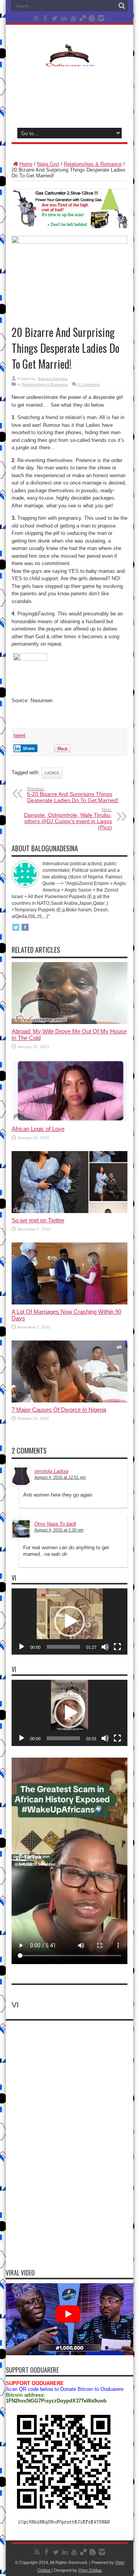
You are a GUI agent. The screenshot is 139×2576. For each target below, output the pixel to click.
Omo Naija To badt (55, 1524)
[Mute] (105, 1647)
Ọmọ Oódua (90, 2570)
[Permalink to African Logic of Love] (69, 1120)
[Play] (22, 1647)
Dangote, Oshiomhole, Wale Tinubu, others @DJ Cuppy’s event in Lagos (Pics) (68, 819)
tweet (19, 735)
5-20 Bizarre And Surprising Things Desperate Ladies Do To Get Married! (73, 795)
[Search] (122, 6)
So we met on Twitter (38, 1220)
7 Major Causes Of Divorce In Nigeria (59, 1410)
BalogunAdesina (53, 379)
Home (26, 164)
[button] (69, 1621)
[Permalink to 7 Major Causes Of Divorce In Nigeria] (69, 1401)
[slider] (63, 1647)
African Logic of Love (38, 1129)
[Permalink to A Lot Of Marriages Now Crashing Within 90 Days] (69, 1303)
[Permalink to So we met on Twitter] (69, 1211)
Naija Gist (48, 164)
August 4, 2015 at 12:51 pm (60, 1477)
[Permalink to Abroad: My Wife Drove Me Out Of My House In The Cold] (69, 1022)
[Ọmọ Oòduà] (69, 62)
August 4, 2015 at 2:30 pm (59, 1530)
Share (29, 748)
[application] (69, 1621)
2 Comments (89, 384)
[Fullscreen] (117, 1647)
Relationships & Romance (93, 164)
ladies (52, 773)
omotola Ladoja (51, 1471)
